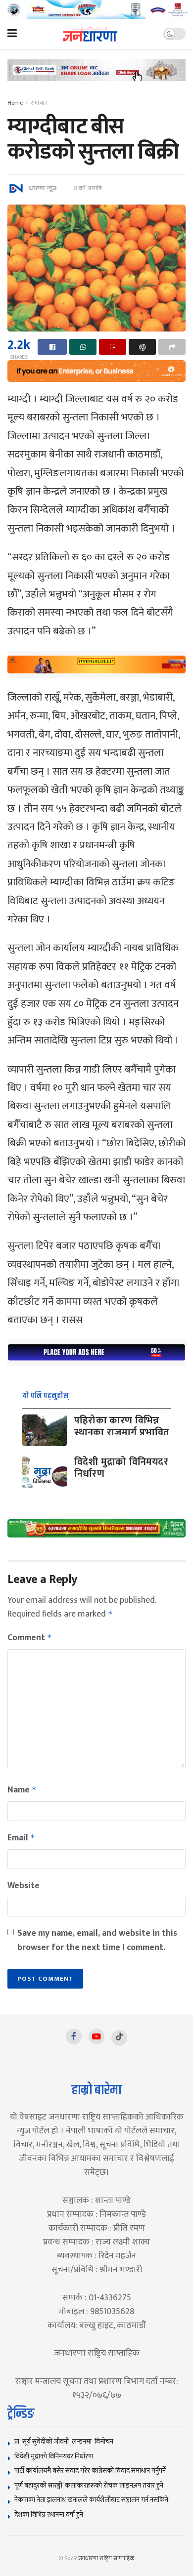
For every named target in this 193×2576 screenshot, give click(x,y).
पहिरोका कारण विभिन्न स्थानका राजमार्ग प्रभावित (122, 1426)
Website (24, 1886)
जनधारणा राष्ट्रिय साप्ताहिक (106, 2558)
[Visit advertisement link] (96, 10)
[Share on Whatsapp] (83, 347)
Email (21, 1838)
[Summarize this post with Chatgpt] (142, 347)
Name (22, 1790)
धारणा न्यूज (43, 188)
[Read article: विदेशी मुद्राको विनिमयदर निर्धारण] (45, 1472)
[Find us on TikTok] (119, 2038)
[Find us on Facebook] (74, 2036)
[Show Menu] (12, 34)
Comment (30, 1638)
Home (15, 103)
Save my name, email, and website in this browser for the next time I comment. (97, 1940)
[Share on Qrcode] (113, 347)
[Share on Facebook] (52, 347)
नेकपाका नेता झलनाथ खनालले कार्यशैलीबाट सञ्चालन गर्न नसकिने (91, 2500)
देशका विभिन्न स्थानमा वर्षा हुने (49, 2514)
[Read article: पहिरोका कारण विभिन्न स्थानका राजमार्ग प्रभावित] (45, 1430)
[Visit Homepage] (90, 34)
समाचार (39, 103)
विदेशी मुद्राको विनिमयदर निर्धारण (121, 1468)
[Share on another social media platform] (172, 347)
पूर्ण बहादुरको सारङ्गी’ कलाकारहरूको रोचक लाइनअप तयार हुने (89, 2485)
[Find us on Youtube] (96, 2036)
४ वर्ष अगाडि (87, 188)
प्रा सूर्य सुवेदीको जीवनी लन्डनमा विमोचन (65, 2441)
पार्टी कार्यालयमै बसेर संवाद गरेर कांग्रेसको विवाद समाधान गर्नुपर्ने (90, 2471)
